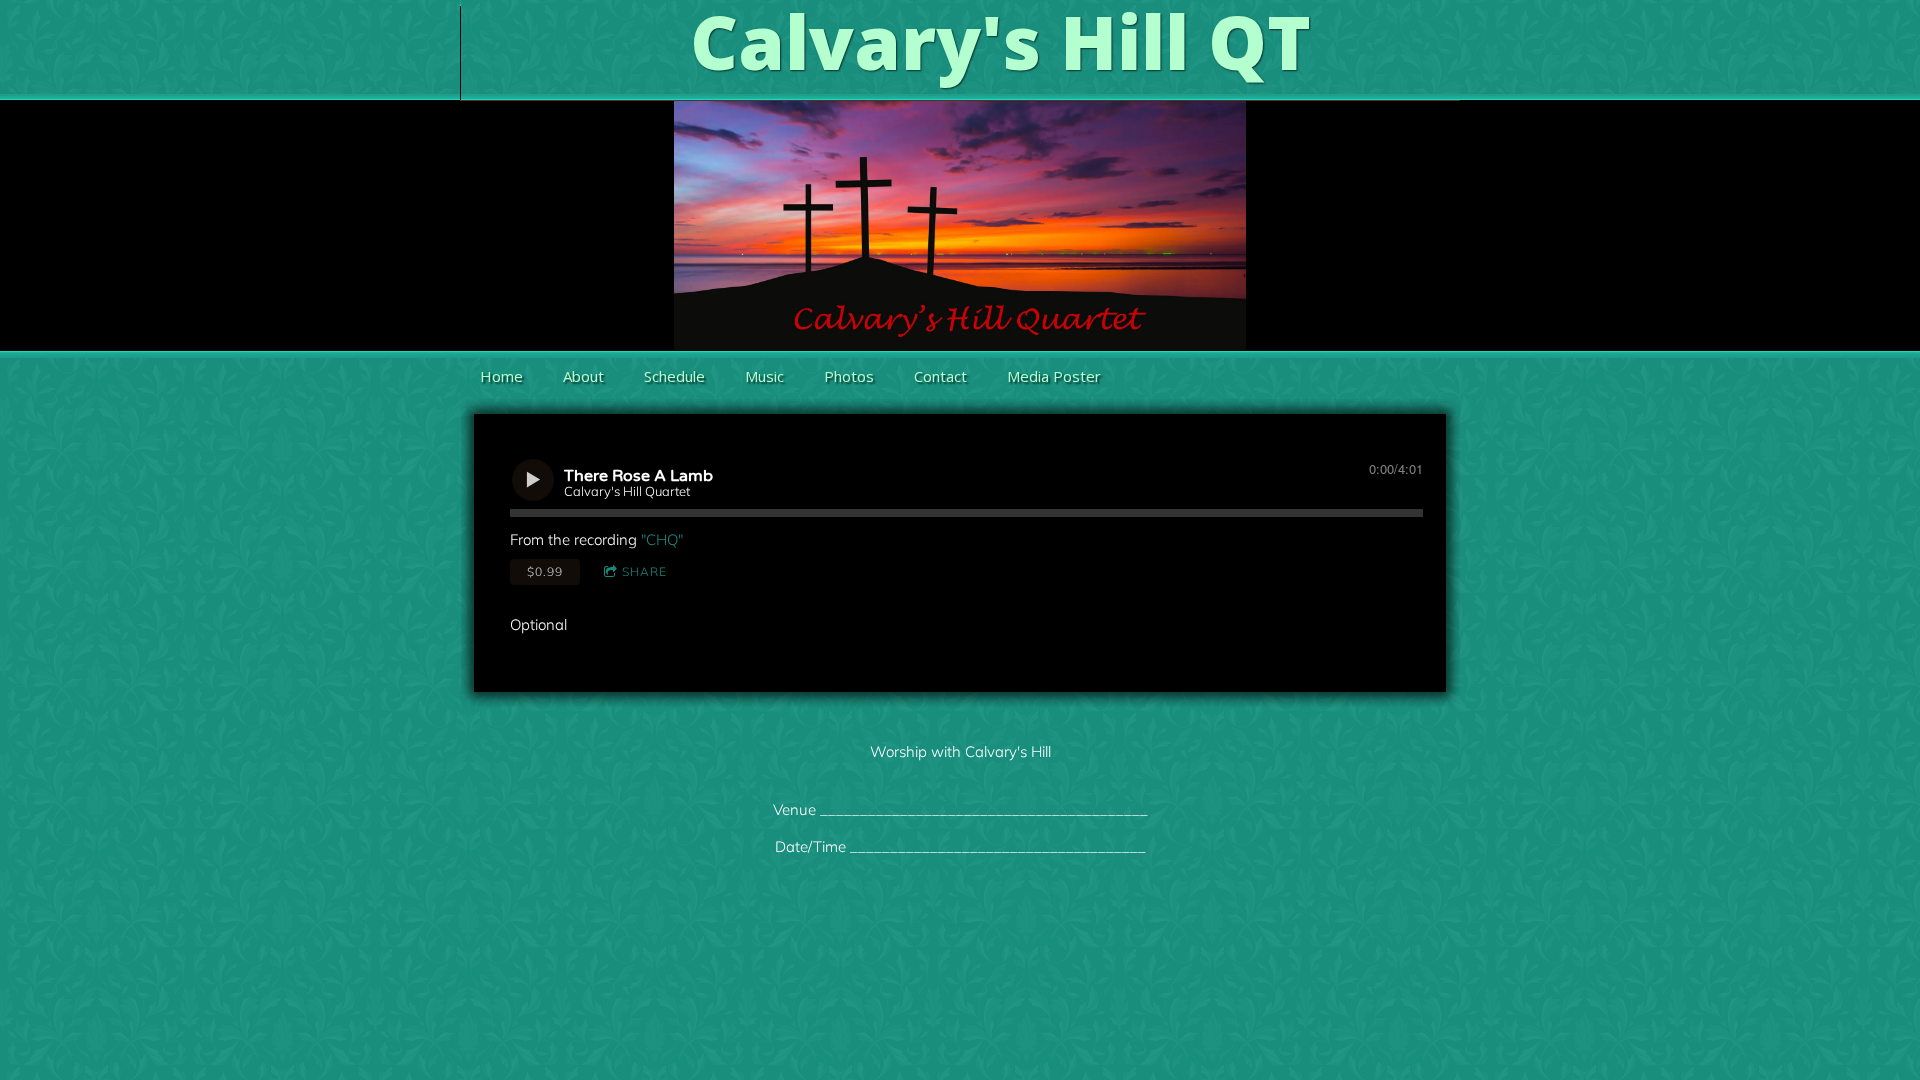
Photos (849, 376)
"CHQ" (662, 539)
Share (644, 571)
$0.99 (545, 571)
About (583, 376)
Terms (960, 925)
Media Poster (1054, 376)
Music (764, 376)
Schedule (674, 376)
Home (501, 376)
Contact (940, 376)
